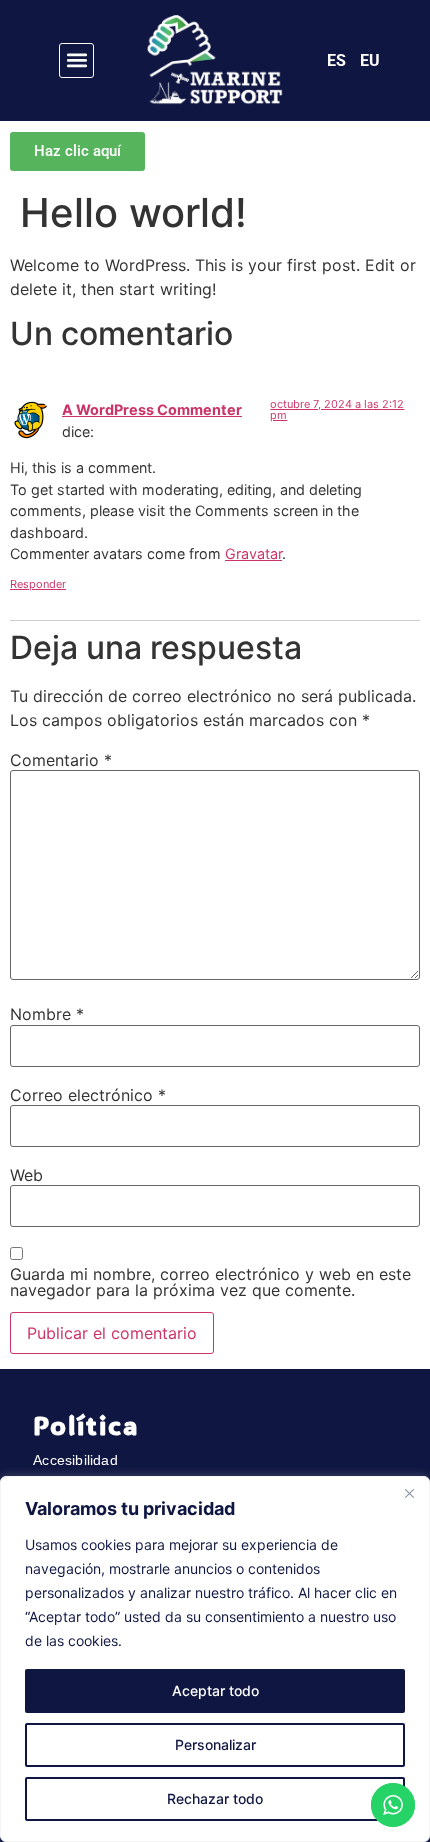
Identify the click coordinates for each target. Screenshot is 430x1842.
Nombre (47, 1014)
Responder (38, 584)
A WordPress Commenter (152, 409)
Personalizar (215, 1744)
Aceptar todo (215, 1690)
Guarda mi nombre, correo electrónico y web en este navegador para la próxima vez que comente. (210, 1282)
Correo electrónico (88, 1095)
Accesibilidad (75, 1460)
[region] (215, 1659)
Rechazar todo (215, 1798)
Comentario (61, 760)
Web (26, 1175)
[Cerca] (409, 1493)
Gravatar (253, 553)
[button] (76, 60)
